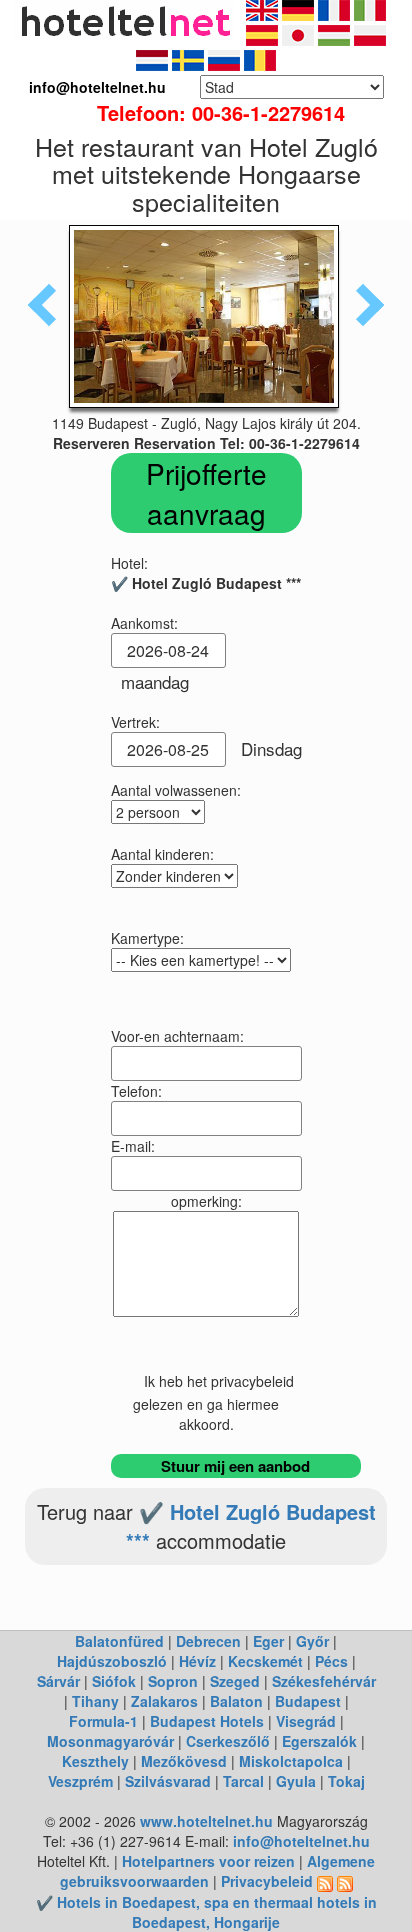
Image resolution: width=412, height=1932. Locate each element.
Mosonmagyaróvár (110, 1741)
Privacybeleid (267, 1881)
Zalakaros (164, 1701)
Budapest (308, 1701)
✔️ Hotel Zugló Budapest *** (251, 1526)
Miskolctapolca (291, 1761)
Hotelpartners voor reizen (208, 1861)
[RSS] (325, 1881)
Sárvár (58, 1681)
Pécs (331, 1661)
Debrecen (208, 1641)
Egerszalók (319, 1741)
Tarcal (243, 1781)
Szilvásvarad (168, 1781)
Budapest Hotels (207, 1721)
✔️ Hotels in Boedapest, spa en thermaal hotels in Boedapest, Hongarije (206, 1912)
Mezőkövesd (184, 1761)
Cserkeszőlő (228, 1741)
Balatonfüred (119, 1641)
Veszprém (80, 1781)
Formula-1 (103, 1721)
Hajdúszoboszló (112, 1661)
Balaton (236, 1701)
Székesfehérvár (324, 1681)
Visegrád (306, 1721)
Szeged (235, 1681)
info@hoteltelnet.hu (301, 1841)
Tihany (95, 1701)
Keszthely (95, 1761)
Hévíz (197, 1661)
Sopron (173, 1681)
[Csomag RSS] (345, 1881)
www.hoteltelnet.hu (206, 1821)
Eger (268, 1641)
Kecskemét (265, 1661)
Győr (312, 1641)
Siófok (114, 1681)
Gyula (296, 1781)
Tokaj (346, 1781)
